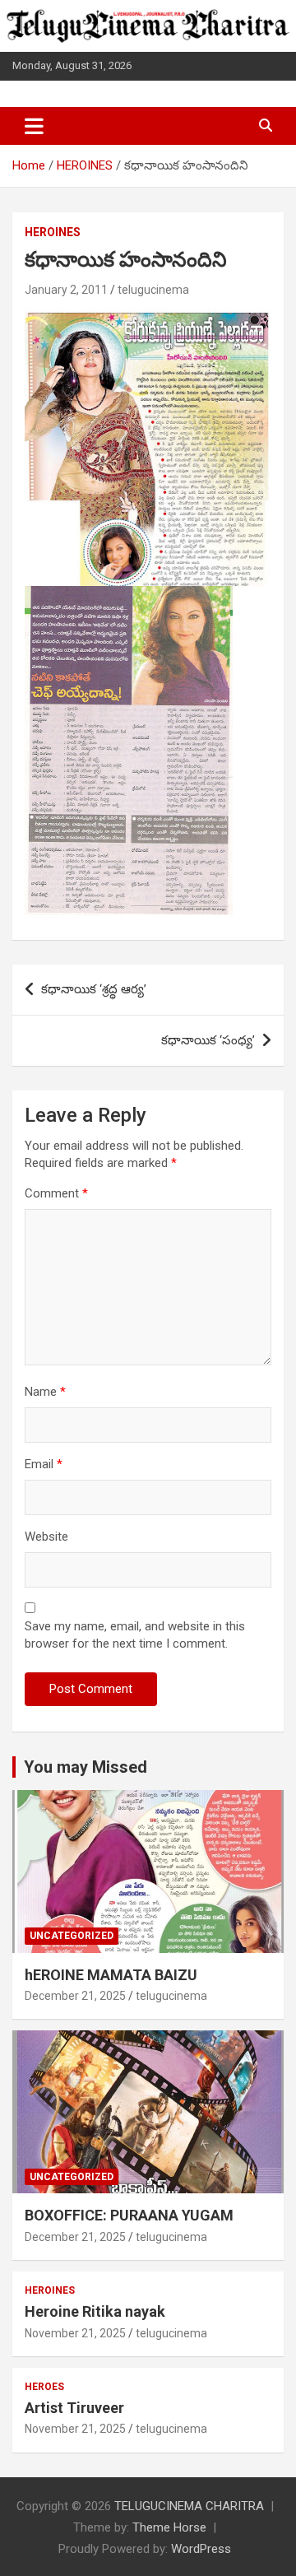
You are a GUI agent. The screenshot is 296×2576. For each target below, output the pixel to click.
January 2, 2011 (66, 290)
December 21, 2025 (75, 1996)
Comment (56, 1193)
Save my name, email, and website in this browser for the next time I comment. (135, 1635)
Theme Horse (169, 2527)
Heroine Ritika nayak (95, 2311)
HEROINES (53, 232)
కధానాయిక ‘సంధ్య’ (208, 1040)
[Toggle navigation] (34, 126)
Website (46, 1537)
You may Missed (86, 1767)
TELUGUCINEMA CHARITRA (189, 2506)
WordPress (201, 2549)
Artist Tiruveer (74, 2408)
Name (45, 1392)
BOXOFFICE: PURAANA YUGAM (129, 2215)
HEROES (44, 2387)
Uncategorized (72, 1936)
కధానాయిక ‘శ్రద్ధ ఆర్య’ (94, 989)
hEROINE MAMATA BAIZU (111, 1975)
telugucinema (153, 290)
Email (44, 1464)
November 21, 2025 (75, 2333)
